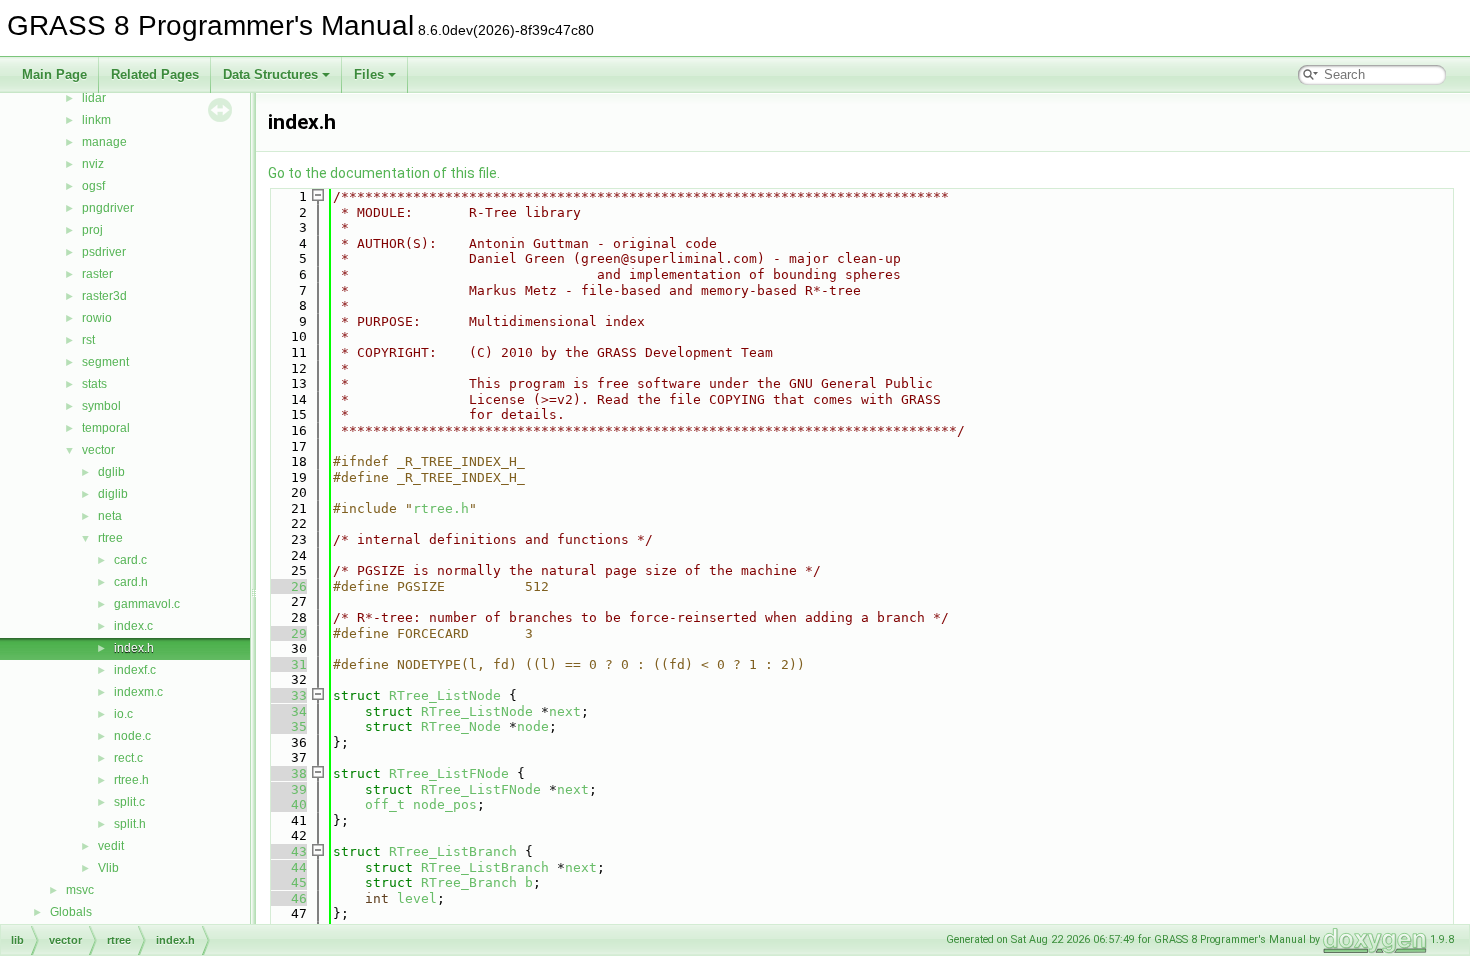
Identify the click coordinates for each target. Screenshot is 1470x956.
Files (369, 74)
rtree (110, 538)
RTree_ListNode (445, 695)
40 (287, 804)
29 (287, 633)
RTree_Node (461, 726)
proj (92, 230)
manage (104, 142)
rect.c (128, 758)
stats (94, 384)
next (565, 711)
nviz (93, 164)
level (417, 898)
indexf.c (135, 670)
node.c (132, 736)
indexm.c (138, 692)
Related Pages (155, 74)
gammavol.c (147, 604)
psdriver (104, 252)
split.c (129, 802)
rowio (97, 318)
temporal (106, 428)
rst (88, 340)
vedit (111, 846)
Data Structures (270, 74)
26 (287, 586)
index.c (133, 626)
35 (287, 726)
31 (287, 664)
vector (98, 450)
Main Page (54, 74)
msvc (80, 890)
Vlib (108, 868)
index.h (134, 648)
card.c (130, 560)
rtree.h (131, 780)
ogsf (93, 186)
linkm (96, 120)
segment (105, 362)
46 (287, 898)
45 (287, 882)
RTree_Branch (469, 882)
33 (287, 695)
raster (97, 274)
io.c (123, 714)
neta (110, 516)
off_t (385, 804)
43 (287, 851)
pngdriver (108, 208)
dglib (111, 472)
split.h (130, 824)
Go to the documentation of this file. (384, 173)
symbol (101, 406)
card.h (131, 582)
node (533, 726)
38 (287, 773)
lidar (94, 98)
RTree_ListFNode (449, 773)
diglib (113, 494)
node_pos (445, 804)
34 (287, 711)
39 (287, 789)
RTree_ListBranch (453, 851)
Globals (71, 912)
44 (287, 867)
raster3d (104, 296)
